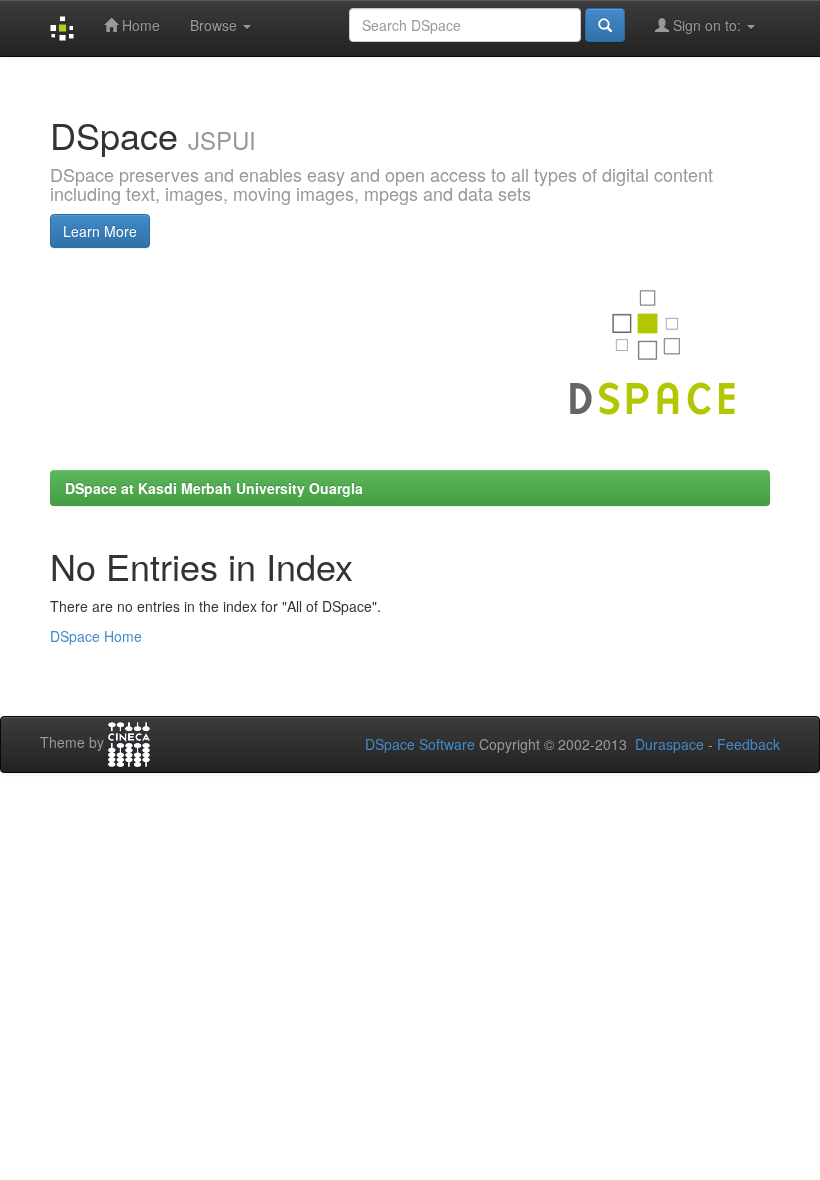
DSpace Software (420, 744)
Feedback (748, 744)
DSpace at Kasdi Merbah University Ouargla (214, 488)
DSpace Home (96, 636)
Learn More (100, 231)
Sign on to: (707, 25)
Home (139, 25)
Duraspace (669, 744)
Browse (215, 25)
